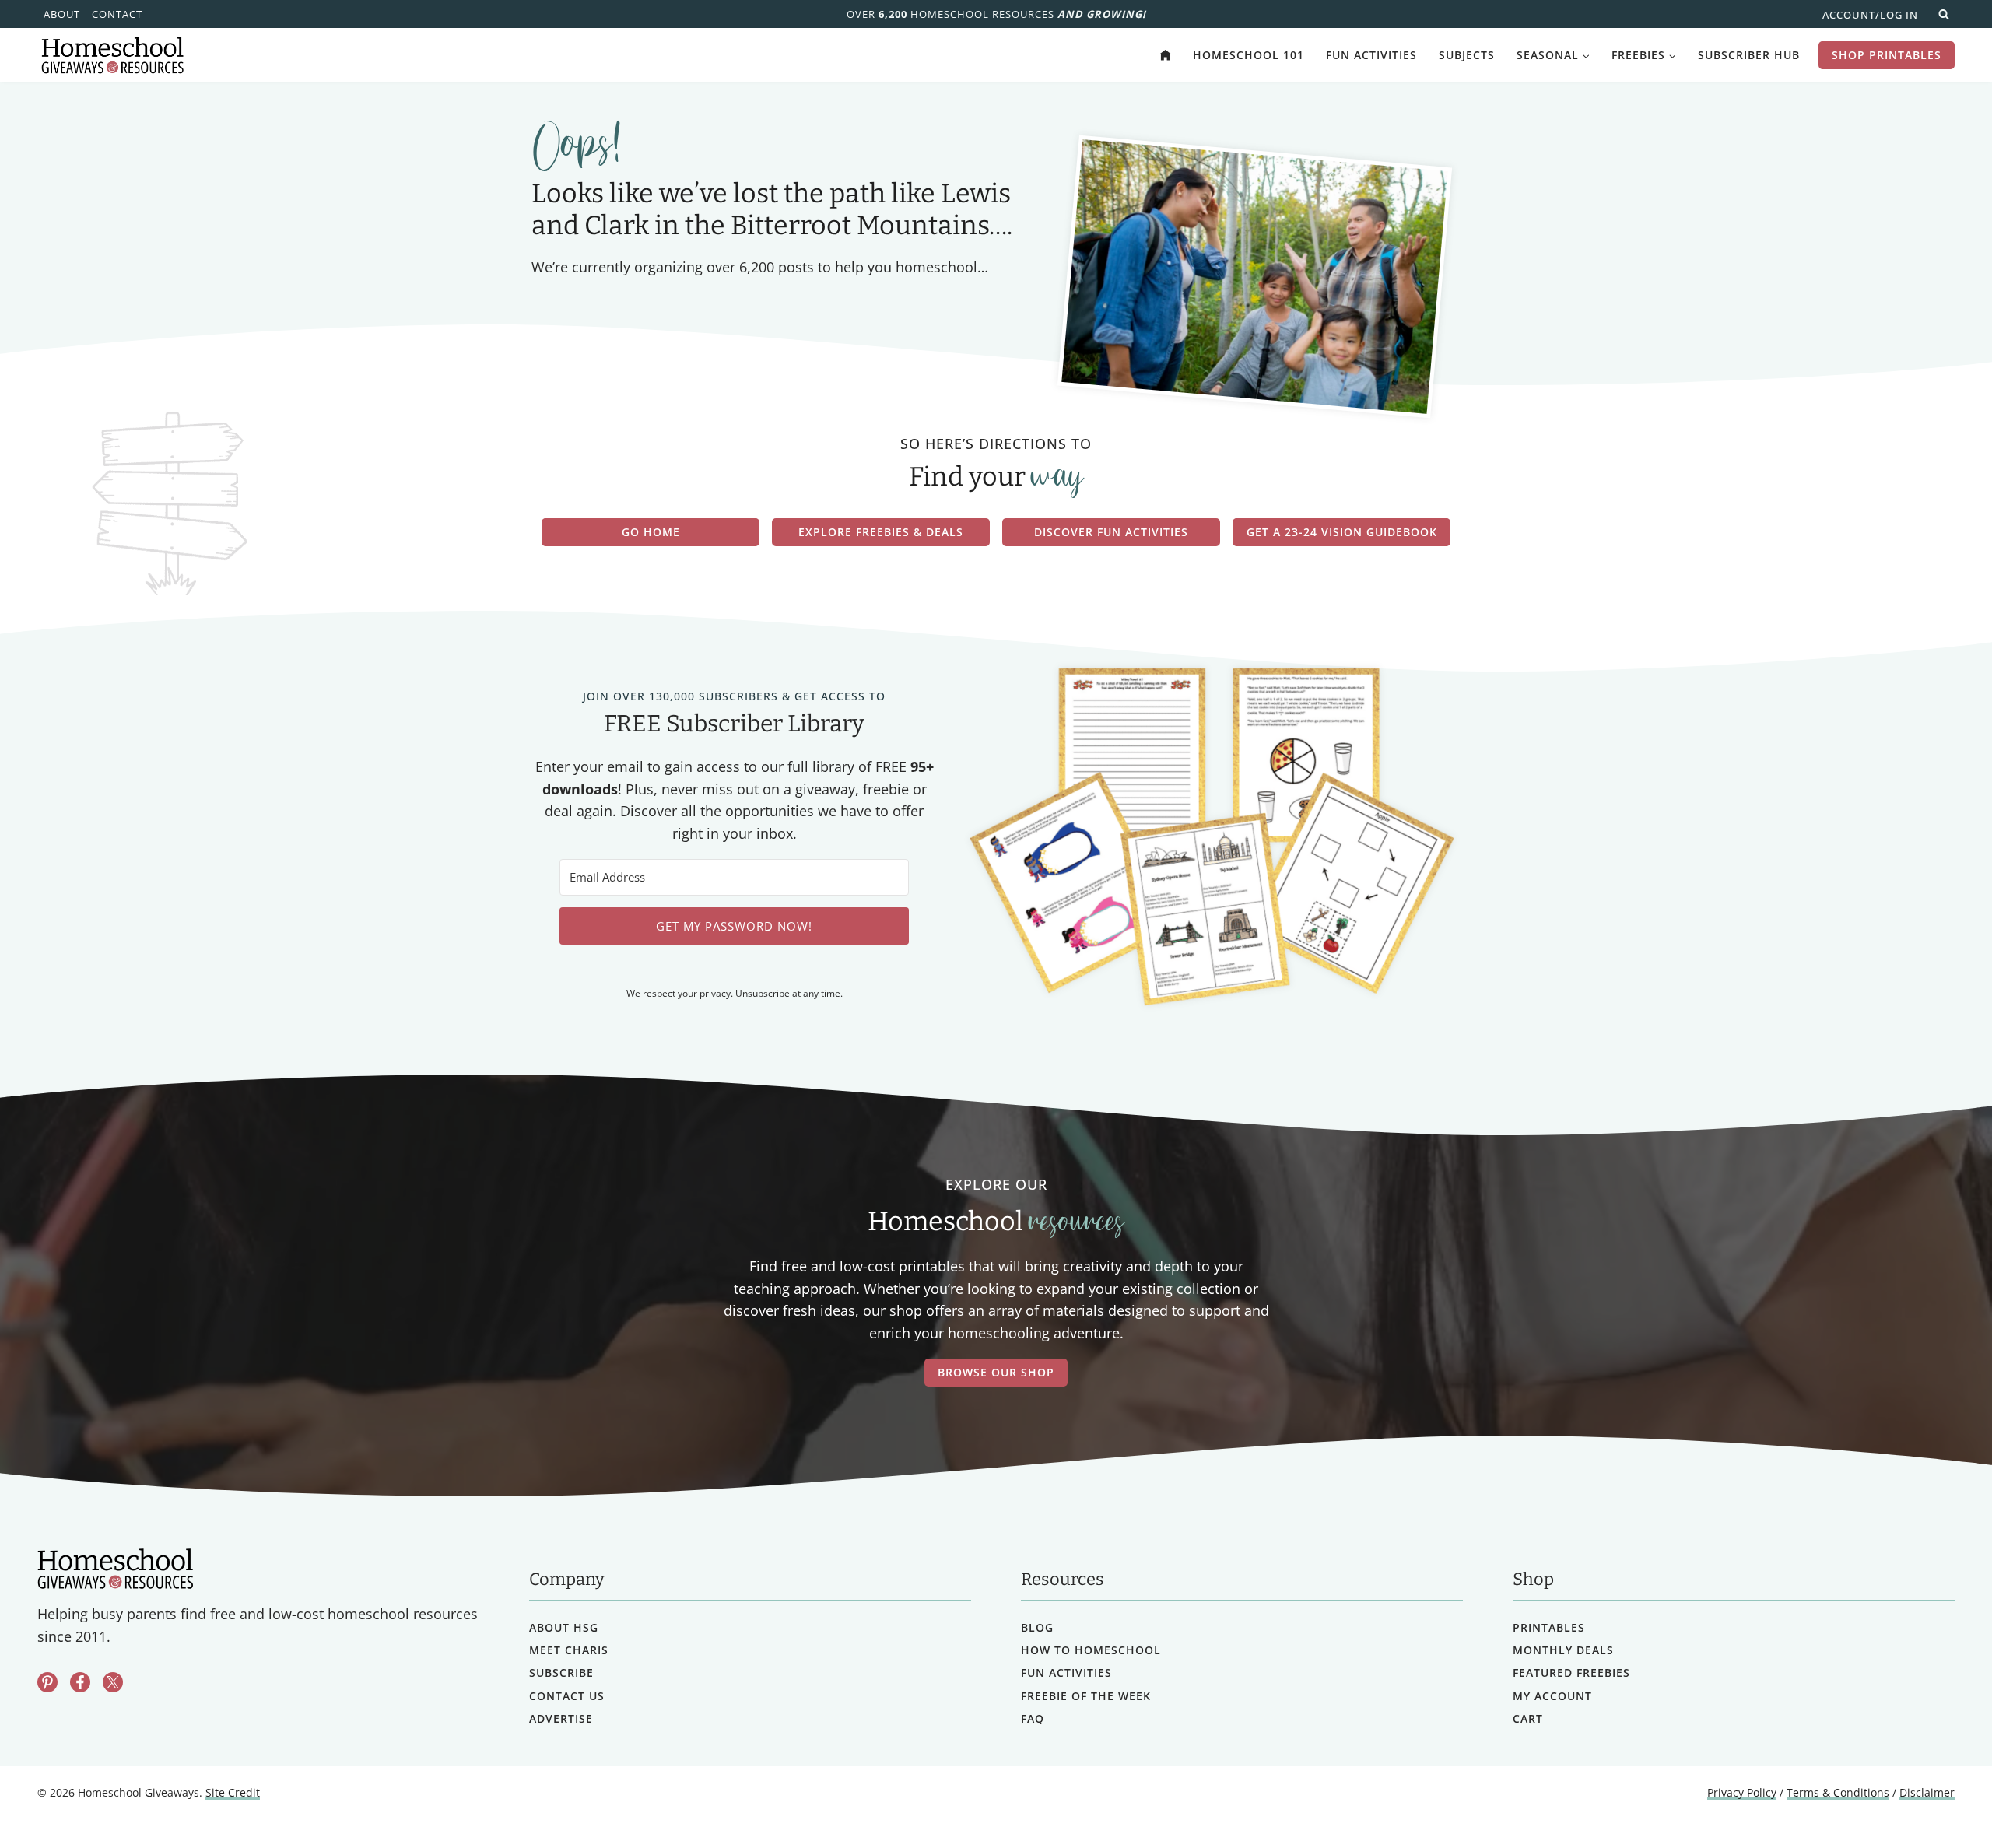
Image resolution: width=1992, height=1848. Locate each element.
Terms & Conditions (1838, 1792)
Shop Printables (1887, 55)
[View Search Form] (1944, 14)
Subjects (1467, 55)
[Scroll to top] (1939, 1802)
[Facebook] (80, 1682)
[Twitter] (113, 1682)
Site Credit (233, 1792)
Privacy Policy (1742, 1792)
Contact (117, 14)
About (62, 14)
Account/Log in (1870, 15)
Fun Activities (1371, 55)
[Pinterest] (47, 1682)
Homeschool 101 (1249, 55)
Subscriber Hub (1749, 55)
